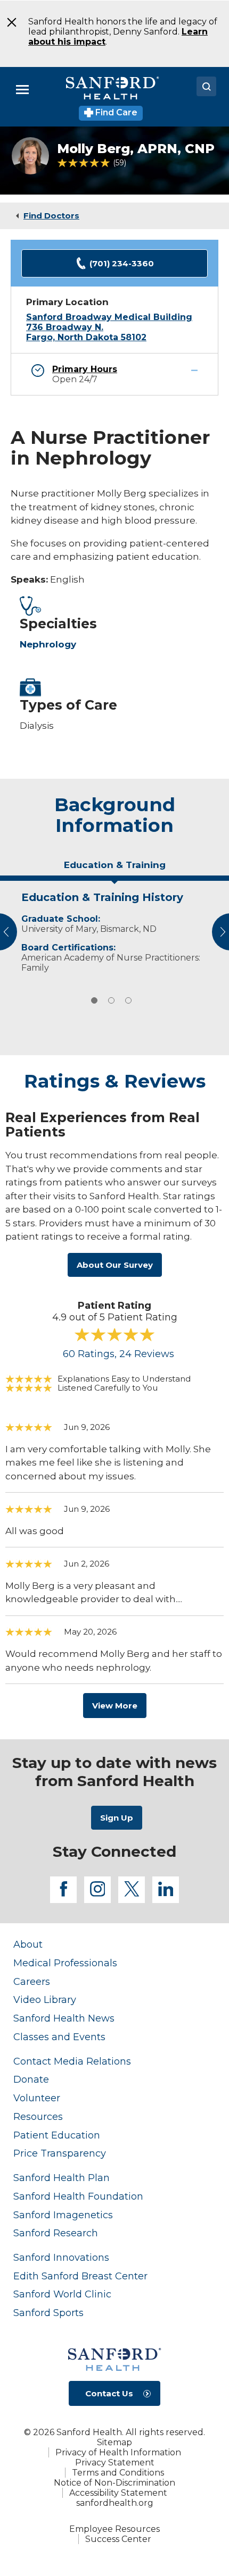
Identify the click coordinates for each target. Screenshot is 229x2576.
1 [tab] (94, 1000)
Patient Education (57, 2135)
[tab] (114, 869)
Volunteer (37, 2098)
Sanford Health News (64, 2018)
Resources (38, 2116)
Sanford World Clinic (62, 2294)
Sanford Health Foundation (78, 2196)
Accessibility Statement (118, 2493)
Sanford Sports (48, 2313)
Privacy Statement (115, 2463)
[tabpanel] (114, 930)
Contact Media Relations (72, 2061)
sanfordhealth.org (115, 2503)
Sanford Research (56, 2233)
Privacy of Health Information (118, 2452)
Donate (31, 2079)
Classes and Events (59, 2037)
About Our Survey (115, 1265)
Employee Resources (114, 2529)
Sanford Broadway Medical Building (109, 317)
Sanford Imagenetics (63, 2215)
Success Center (118, 2539)
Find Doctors (51, 216)
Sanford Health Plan (62, 2178)
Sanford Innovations (61, 2257)
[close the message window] (8, 22)
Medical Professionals (65, 1963)
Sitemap (114, 2442)
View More (115, 1706)
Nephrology (48, 644)
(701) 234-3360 (122, 263)
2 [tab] (111, 1000)
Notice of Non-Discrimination (114, 2483)
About (28, 1944)
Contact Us (109, 2393)
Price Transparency (60, 2153)
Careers (32, 1981)
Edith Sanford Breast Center (80, 2276)
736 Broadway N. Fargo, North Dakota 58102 (86, 332)
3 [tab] (128, 1000)
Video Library (45, 2000)
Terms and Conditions (118, 2473)
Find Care (115, 112)
